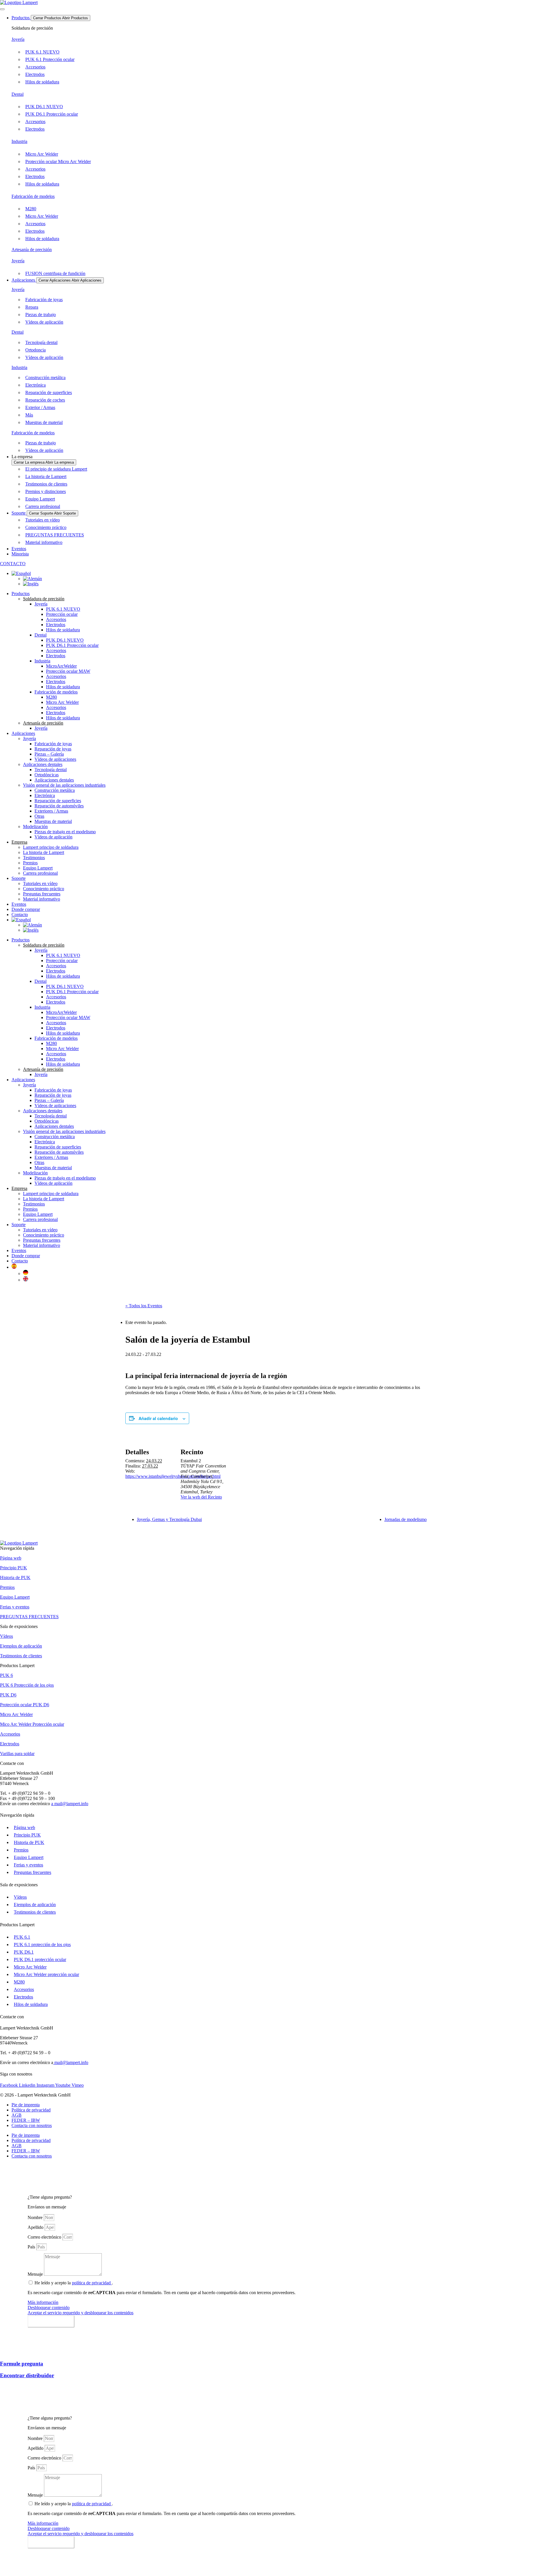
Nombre (36, 2217)
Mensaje (36, 2274)
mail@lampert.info (71, 2062)
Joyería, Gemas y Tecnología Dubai (169, 1519)
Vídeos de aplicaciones (55, 759)
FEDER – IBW (26, 2120)
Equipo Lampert (38, 868)
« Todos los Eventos (144, 1306)
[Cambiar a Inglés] (31, 584)
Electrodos (56, 625)
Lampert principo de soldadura (51, 847)
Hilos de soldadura (63, 630)
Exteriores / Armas (51, 811)
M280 (51, 697)
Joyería (18, 39)
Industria (19, 141)
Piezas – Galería (49, 754)
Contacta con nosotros (32, 2125)
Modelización (35, 827)
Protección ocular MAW (68, 671)
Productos (21, 594)
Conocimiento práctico (44, 889)
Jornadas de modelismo (406, 1519)
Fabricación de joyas (53, 744)
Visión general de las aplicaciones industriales (64, 785)
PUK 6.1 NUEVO (63, 609)
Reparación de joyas (53, 749)
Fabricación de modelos (33, 196)
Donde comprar (26, 909)
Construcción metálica (55, 790)
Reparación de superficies (58, 801)
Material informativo (42, 899)
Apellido (36, 2227)
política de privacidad (92, 2283)
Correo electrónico (45, 2237)
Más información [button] (43, 2302)
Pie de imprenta (26, 2105)
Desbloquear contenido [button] (49, 2307)
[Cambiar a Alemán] (32, 579)
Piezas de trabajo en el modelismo (65, 832)
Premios (30, 863)
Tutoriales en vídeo (40, 883)
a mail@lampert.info (70, 1804)
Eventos (19, 904)
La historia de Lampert (44, 852)
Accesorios (56, 619)
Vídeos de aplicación (53, 837)
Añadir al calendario (158, 1418)
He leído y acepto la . (74, 2283)
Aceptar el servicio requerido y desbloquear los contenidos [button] (80, 2313)
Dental (18, 94)
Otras (39, 816)
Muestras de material (53, 821)
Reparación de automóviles (59, 806)
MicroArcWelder (61, 666)
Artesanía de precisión (32, 250)
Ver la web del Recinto (201, 1497)
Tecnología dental (51, 770)
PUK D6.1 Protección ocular (72, 645)
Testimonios (34, 858)
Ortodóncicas (47, 775)
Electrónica (45, 795)
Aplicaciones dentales (43, 764)
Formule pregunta (22, 2364)
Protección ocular (62, 614)
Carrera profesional (40, 873)
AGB (17, 2115)
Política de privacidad (31, 2110)
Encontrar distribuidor (27, 2375)
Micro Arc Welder (62, 702)
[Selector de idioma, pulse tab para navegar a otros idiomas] (21, 573)
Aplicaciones (23, 733)
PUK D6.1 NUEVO (65, 640)
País (32, 2247)
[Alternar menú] (2, 9)
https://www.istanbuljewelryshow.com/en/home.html (173, 1476)
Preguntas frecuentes (42, 894)
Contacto (20, 1261)
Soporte (19, 878)
